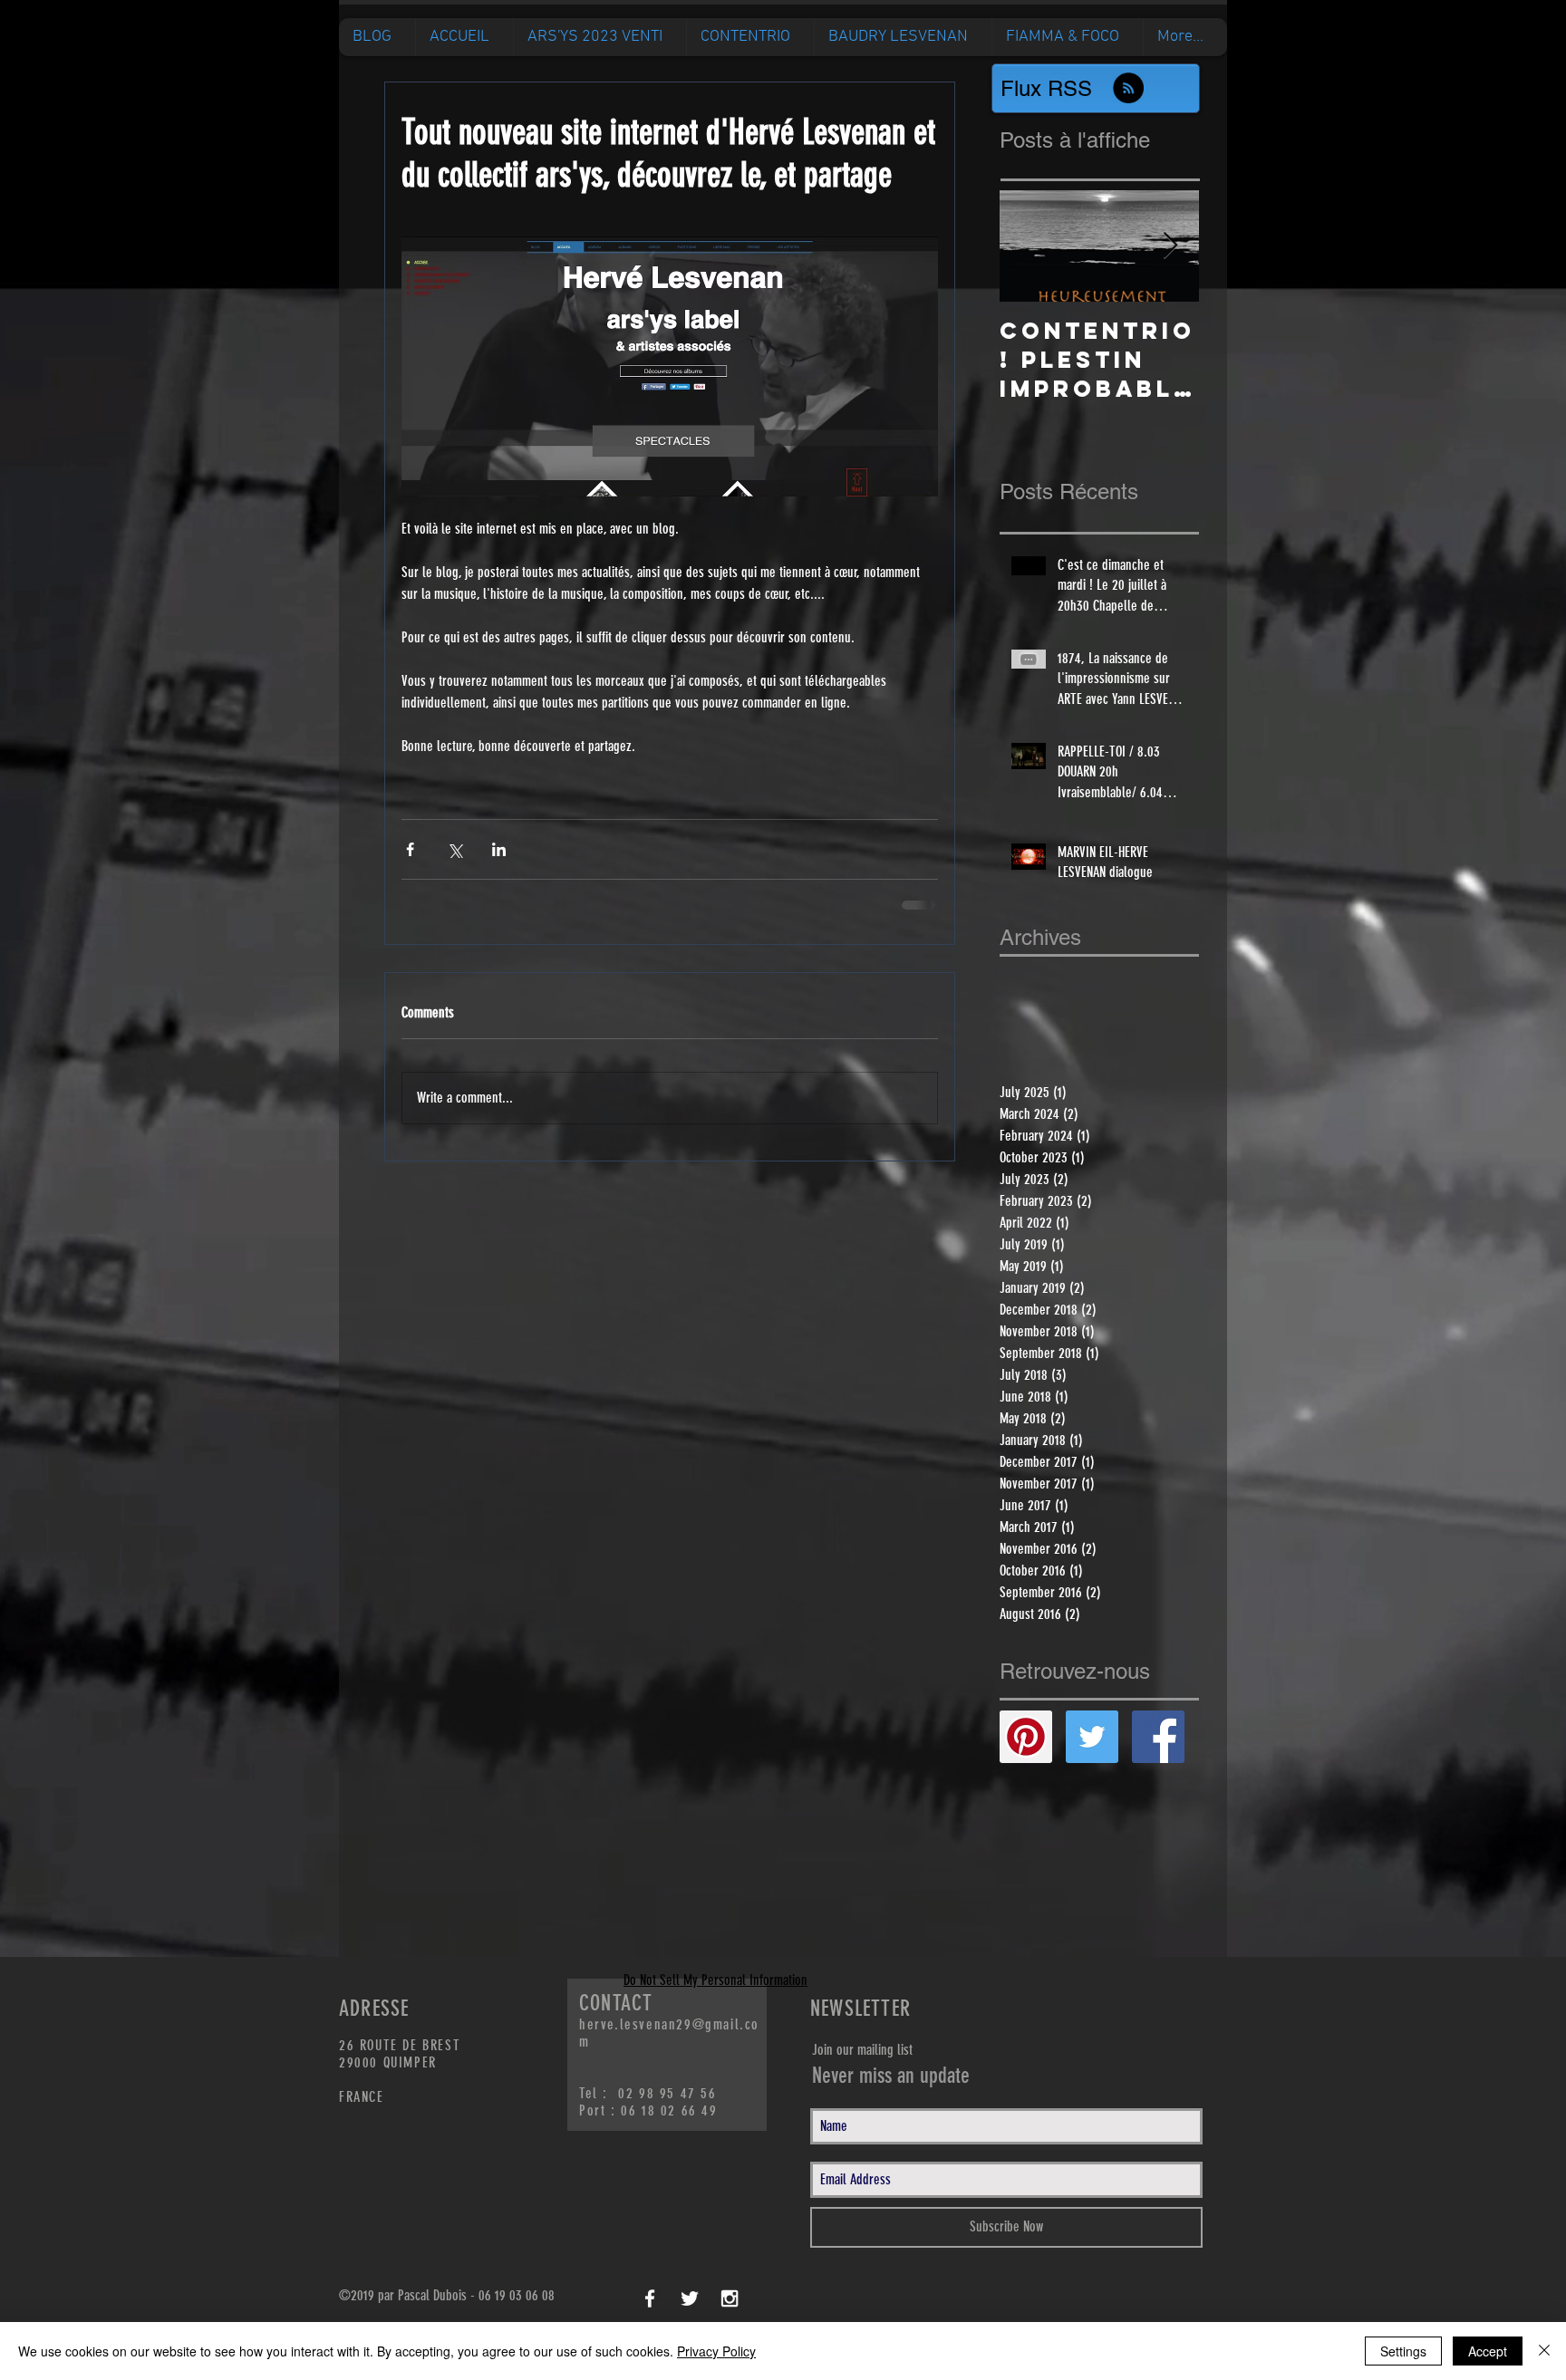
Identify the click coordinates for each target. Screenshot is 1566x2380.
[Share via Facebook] (410, 849)
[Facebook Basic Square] (1158, 1751)
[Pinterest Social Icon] (1026, 1751)
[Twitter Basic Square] (1092, 1751)
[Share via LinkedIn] (499, 849)
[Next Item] (1170, 246)
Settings (1403, 2351)
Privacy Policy (716, 2351)
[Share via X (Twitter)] (454, 849)
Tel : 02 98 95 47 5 (644, 2108)
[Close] (1544, 2351)
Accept (1488, 2351)
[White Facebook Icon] (650, 2313)
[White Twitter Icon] (690, 2313)
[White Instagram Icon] (730, 2313)
